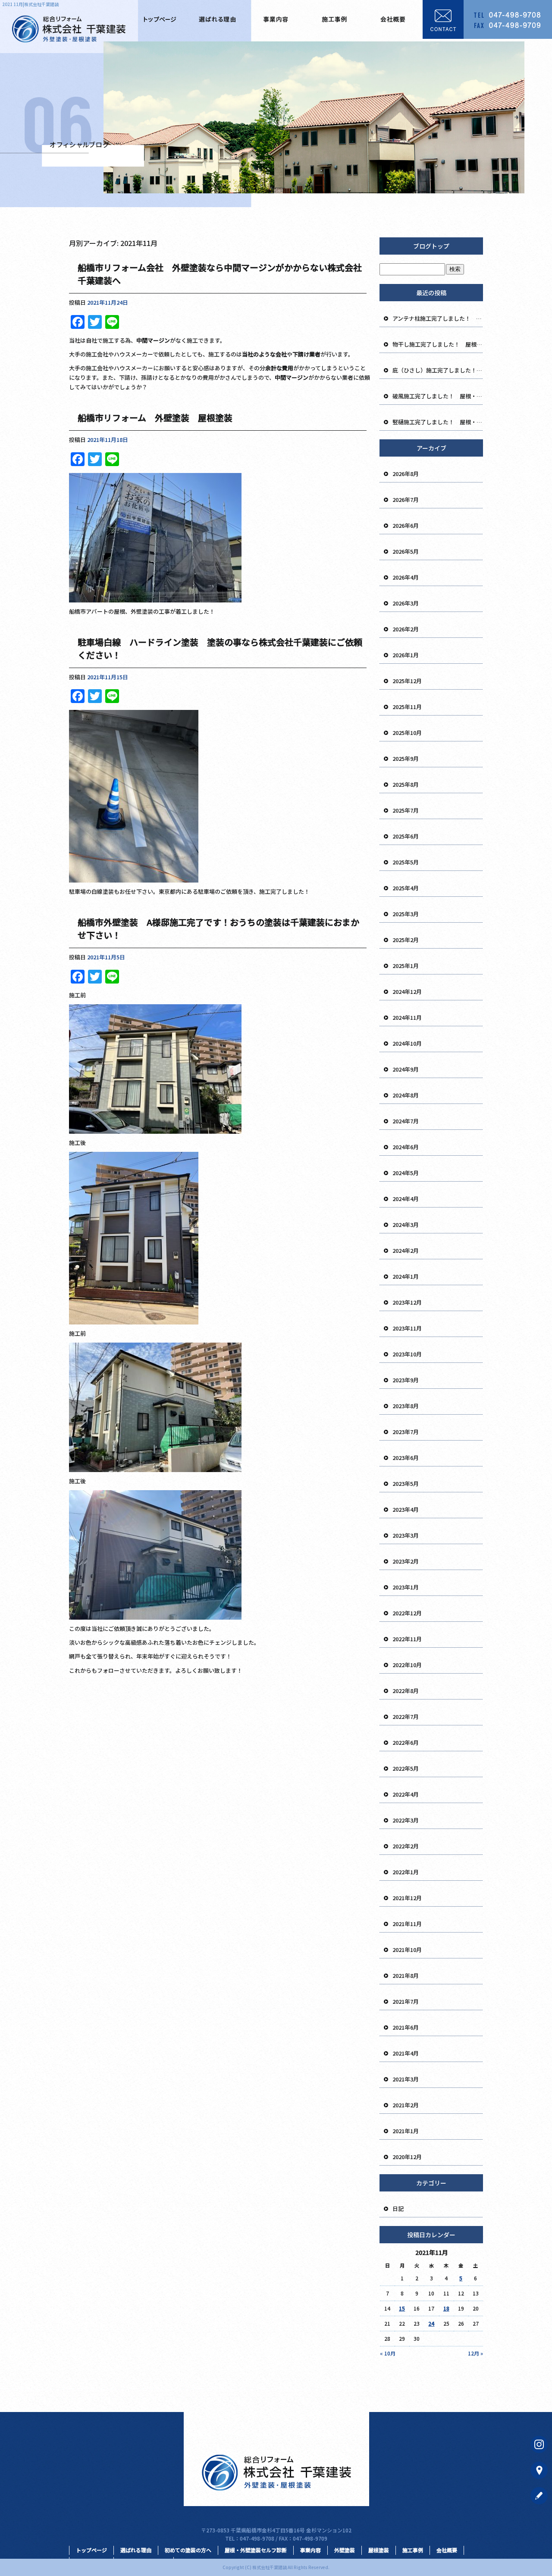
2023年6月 (406, 1458)
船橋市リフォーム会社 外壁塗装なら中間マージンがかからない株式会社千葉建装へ (220, 274)
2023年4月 (406, 1509)
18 (446, 2308)
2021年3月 (406, 2079)
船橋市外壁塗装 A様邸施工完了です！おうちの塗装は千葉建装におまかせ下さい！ (218, 929)
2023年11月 (407, 1328)
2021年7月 (406, 2001)
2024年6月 (406, 1147)
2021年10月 (407, 1950)
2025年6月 (406, 836)
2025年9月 (406, 758)
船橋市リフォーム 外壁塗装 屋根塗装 (159, 418)
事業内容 (276, 19)
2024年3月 (406, 1225)
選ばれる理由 (217, 19)
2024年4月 (406, 1199)
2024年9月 (406, 1069)
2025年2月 (406, 940)
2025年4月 (406, 888)
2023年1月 (406, 1587)
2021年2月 (406, 2105)
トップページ (159, 19)
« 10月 (388, 2353)
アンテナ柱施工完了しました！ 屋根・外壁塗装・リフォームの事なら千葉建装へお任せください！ (438, 318)
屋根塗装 (379, 2550)
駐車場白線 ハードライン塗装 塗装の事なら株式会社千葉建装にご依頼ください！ (220, 648)
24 (431, 2323)
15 (402, 2308)
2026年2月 (406, 629)
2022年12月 (407, 1613)
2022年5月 (406, 1768)
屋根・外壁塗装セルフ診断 (256, 2550)
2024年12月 (407, 992)
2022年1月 (406, 1872)
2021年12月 (407, 1898)
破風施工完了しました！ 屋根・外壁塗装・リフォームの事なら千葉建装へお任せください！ (438, 396)
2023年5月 (406, 1483)
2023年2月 (406, 1561)
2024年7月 (406, 1121)
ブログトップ (431, 246)
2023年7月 (406, 1432)
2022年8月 (406, 1691)
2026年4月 (406, 577)
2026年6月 (406, 525)
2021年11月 (407, 1924)
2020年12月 (407, 2157)
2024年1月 (406, 1276)
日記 (398, 2209)
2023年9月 (406, 1380)
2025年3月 (406, 914)
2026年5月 (406, 551)
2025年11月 (407, 707)
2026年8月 (406, 474)
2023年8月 (406, 1406)
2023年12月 (407, 1302)
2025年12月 (407, 681)
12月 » (475, 2353)
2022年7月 (406, 1717)
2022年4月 (406, 1794)
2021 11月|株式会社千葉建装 (30, 4)
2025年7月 (406, 810)
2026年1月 (406, 655)
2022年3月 (406, 1820)
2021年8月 (406, 1975)
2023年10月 (407, 1354)
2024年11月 (407, 1017)
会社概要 (393, 19)
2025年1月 (406, 966)
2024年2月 (406, 1250)
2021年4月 (406, 2053)
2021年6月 (406, 2027)
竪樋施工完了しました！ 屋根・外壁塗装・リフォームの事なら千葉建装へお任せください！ (438, 422)
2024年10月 (407, 1043)
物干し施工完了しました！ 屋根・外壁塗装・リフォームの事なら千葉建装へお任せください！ (438, 344)
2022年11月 (407, 1639)
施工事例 (335, 19)
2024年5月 (406, 1173)
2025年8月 (406, 784)
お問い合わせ (487, 19)
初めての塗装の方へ (188, 2550)
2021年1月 (406, 2131)
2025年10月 (407, 733)
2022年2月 (406, 1846)
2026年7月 (406, 500)
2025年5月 (406, 862)
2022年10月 (407, 1665)
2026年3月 (406, 603)
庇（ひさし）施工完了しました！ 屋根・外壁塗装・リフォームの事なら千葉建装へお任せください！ (438, 370)
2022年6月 (406, 1742)
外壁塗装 (345, 2550)
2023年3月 (406, 1535)
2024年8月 (406, 1095)
